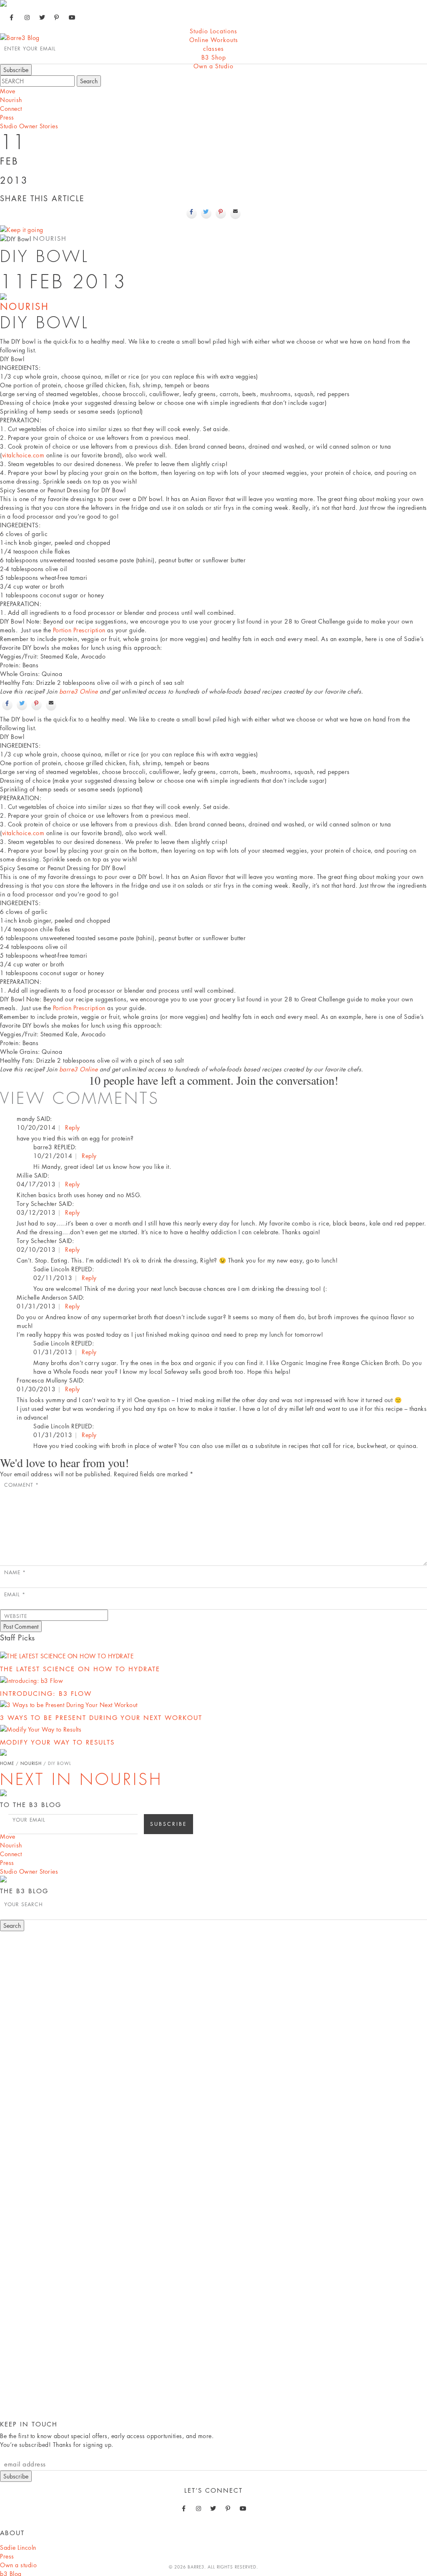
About (12, 2533)
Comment (21, 1485)
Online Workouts (214, 40)
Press (7, 117)
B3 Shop (214, 57)
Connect (11, 109)
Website (16, 1616)
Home (7, 1763)
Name (15, 1572)
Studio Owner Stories (29, 126)
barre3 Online (79, 691)
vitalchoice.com (23, 455)
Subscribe (16, 2476)
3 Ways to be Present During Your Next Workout (101, 1718)
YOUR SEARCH (24, 1904)
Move (8, 91)
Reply (73, 1127)
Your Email (29, 1820)
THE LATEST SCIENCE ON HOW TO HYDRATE (80, 1669)
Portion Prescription (79, 630)
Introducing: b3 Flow (46, 1694)
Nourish (11, 100)
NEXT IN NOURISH (81, 1780)
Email (15, 1594)
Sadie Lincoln (18, 2547)
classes (213, 49)
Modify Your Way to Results (57, 1742)
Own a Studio (213, 66)
